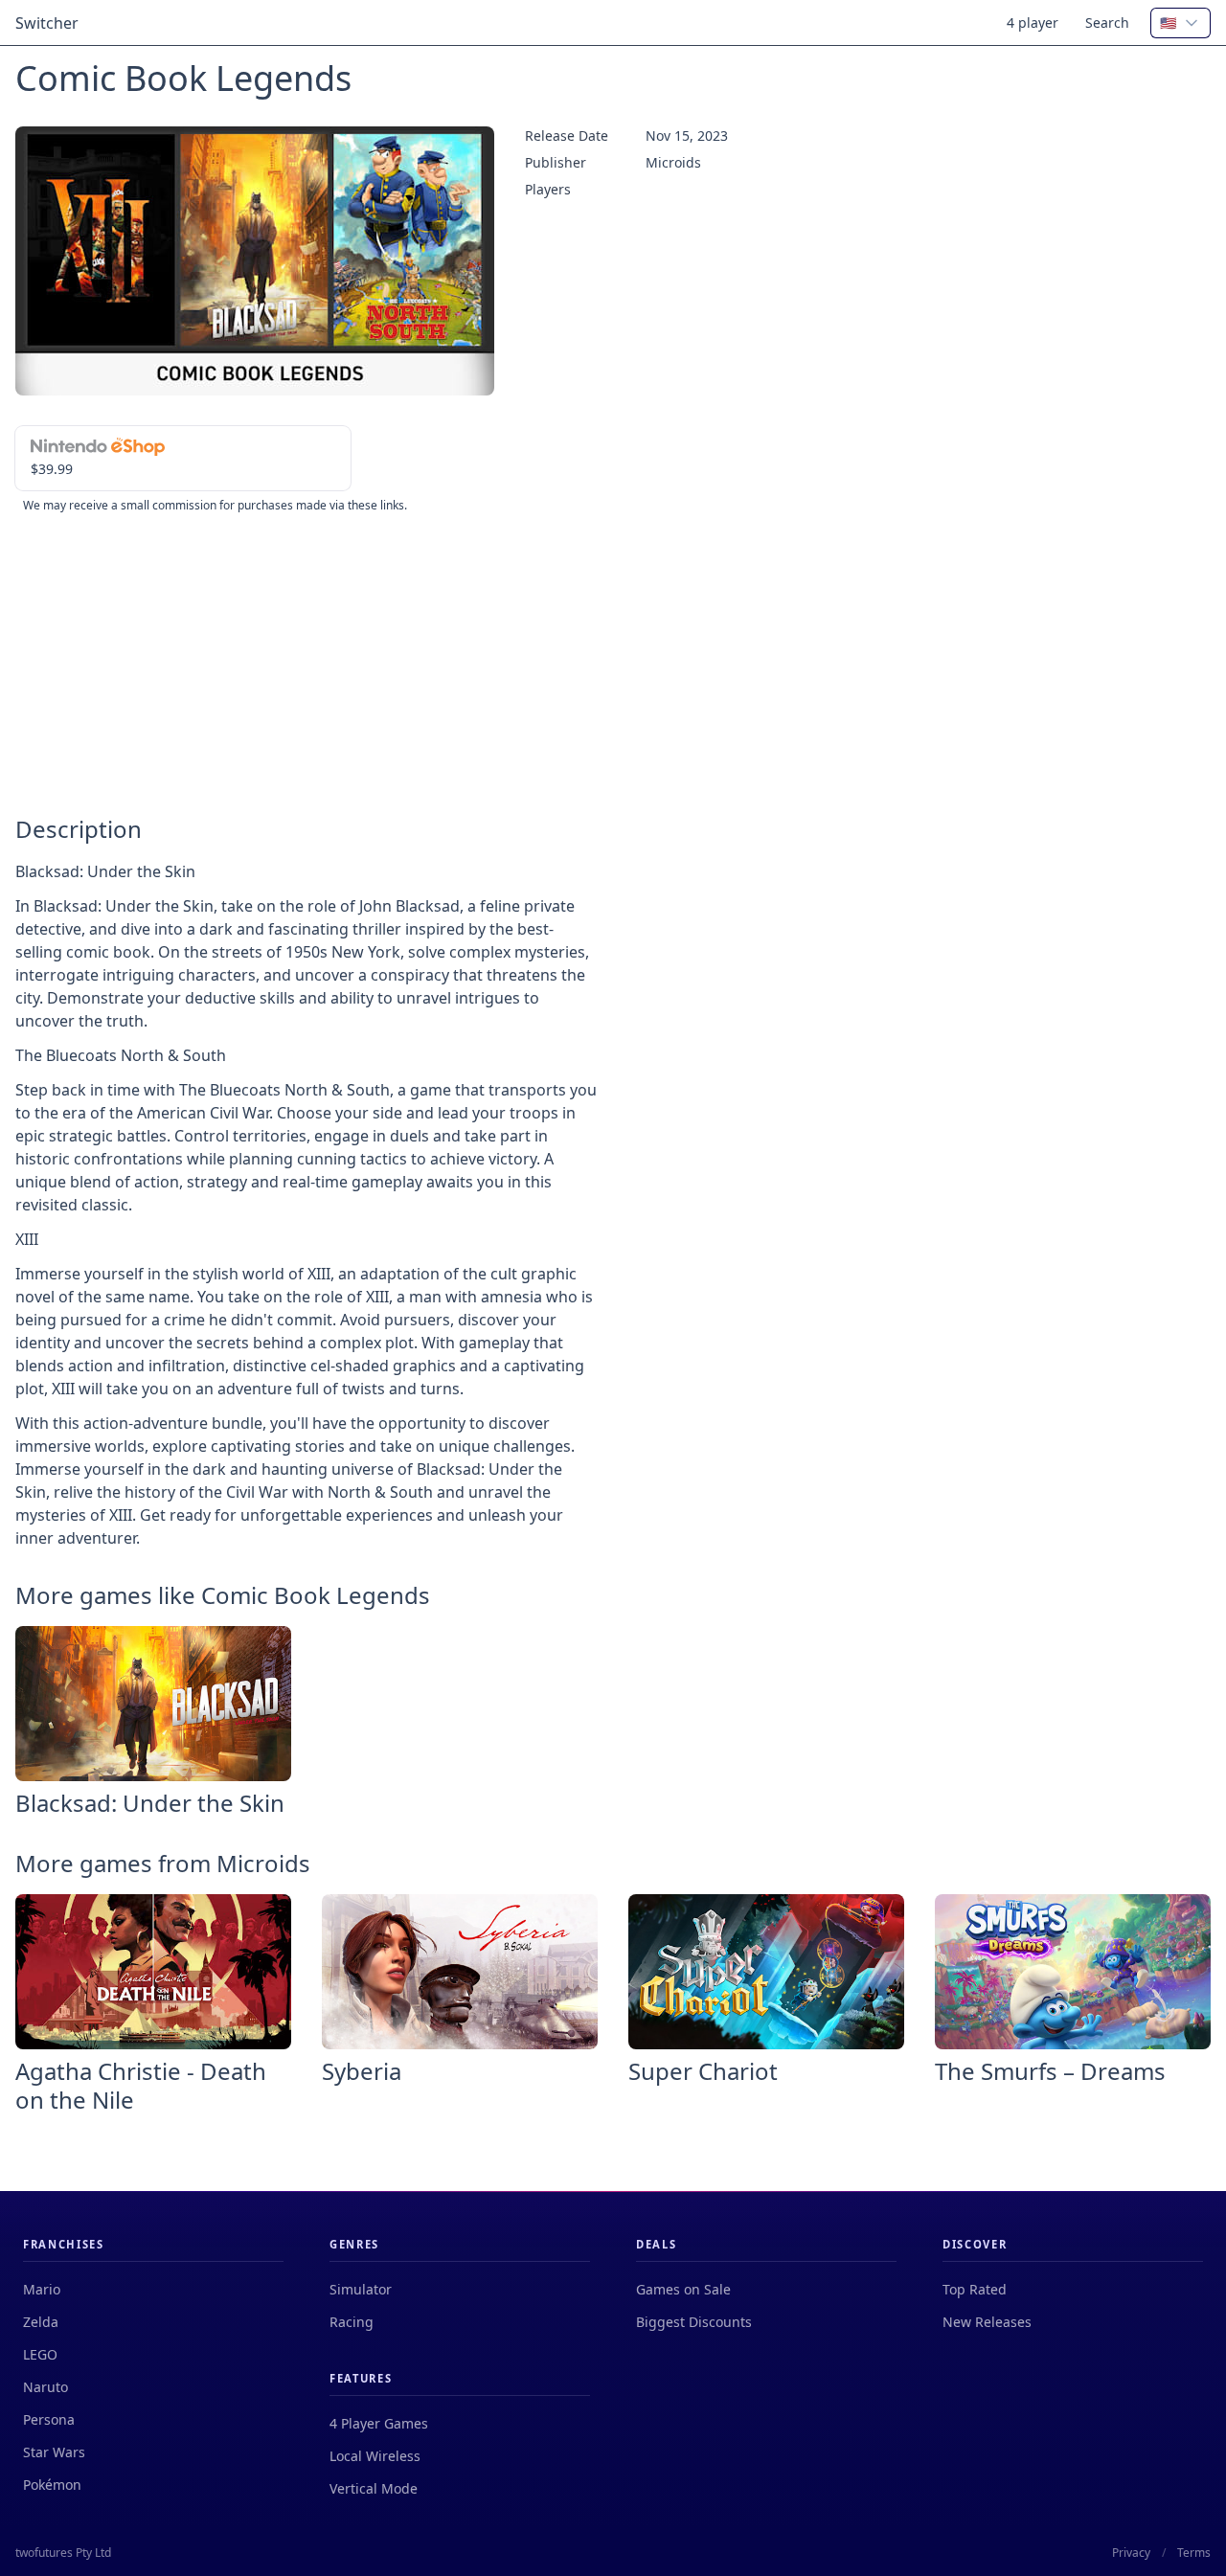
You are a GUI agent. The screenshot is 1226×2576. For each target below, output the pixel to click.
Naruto (45, 2387)
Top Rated (975, 2289)
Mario (42, 2289)
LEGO (40, 2354)
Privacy (1131, 2553)
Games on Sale (683, 2289)
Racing (352, 2322)
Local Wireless (375, 2456)
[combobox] (1181, 23)
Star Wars (54, 2452)
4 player (1033, 23)
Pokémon (52, 2485)
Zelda (41, 2322)
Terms (1194, 2553)
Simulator (361, 2289)
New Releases (987, 2322)
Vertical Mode (374, 2488)
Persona (49, 2419)
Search (1107, 23)
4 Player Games (379, 2423)
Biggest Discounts (694, 2322)
